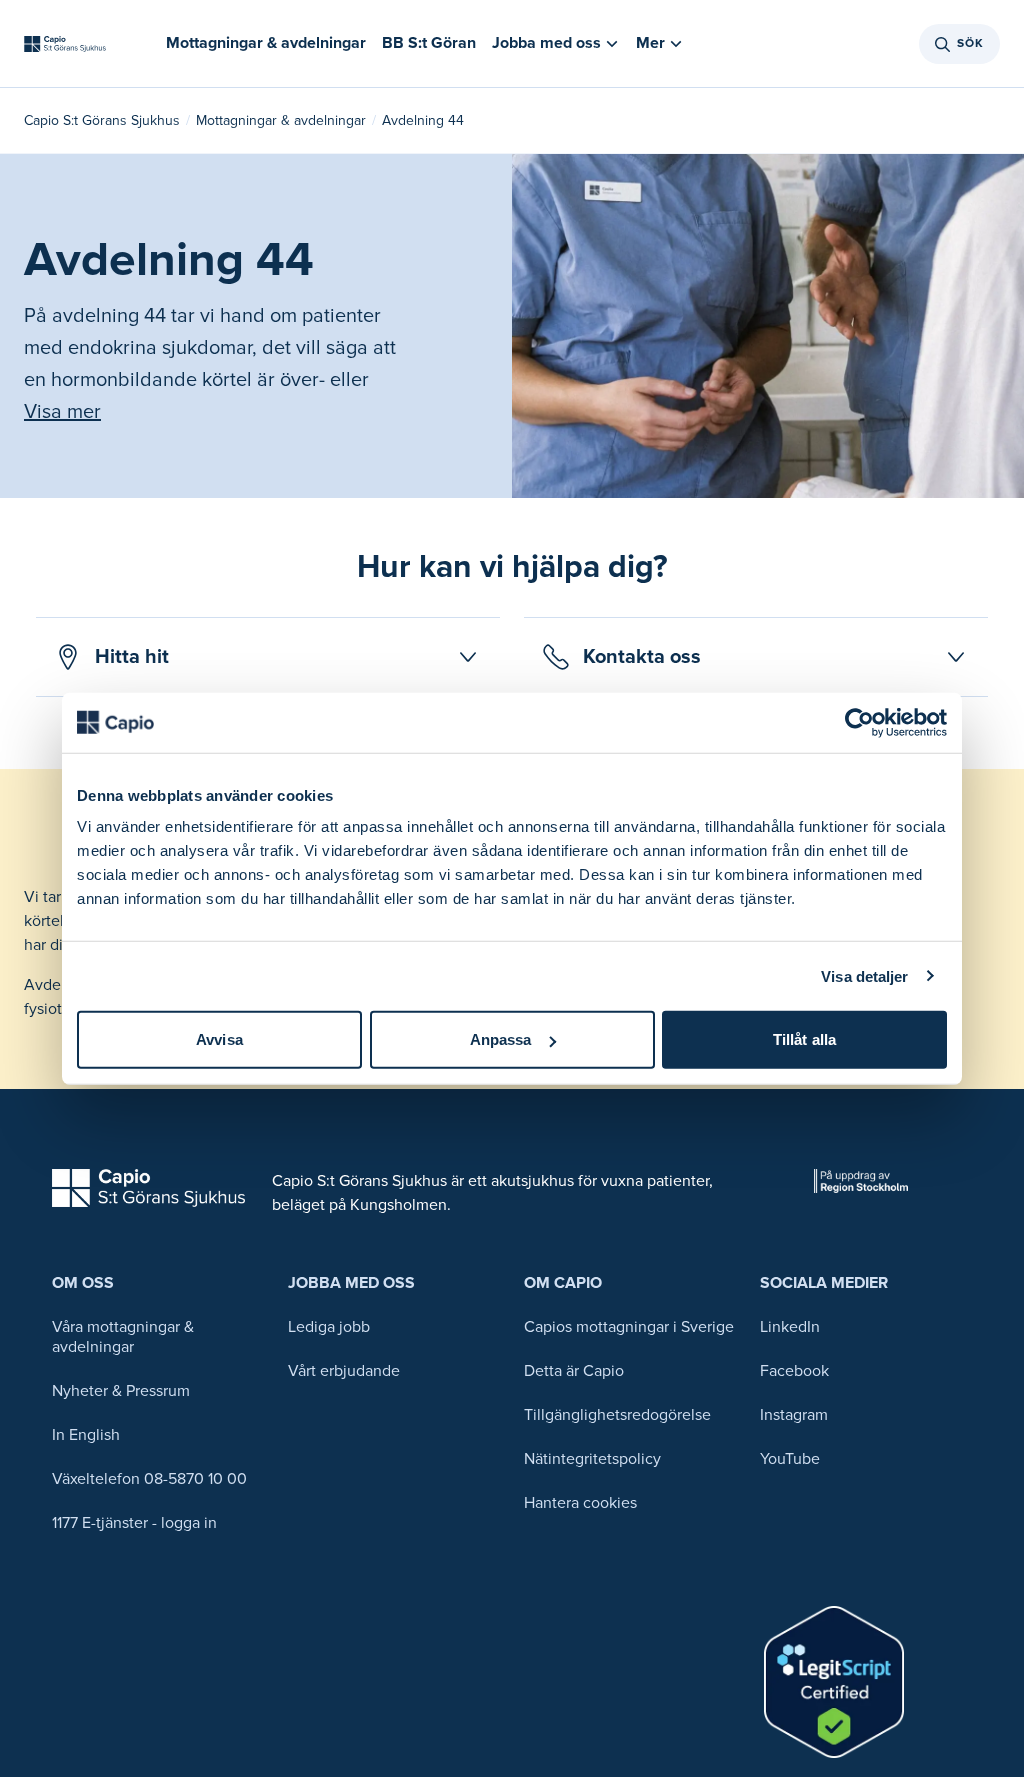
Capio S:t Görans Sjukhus (102, 120)
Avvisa (219, 1039)
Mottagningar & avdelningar (281, 120)
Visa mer (62, 412)
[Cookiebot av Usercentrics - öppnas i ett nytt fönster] (859, 722)
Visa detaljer (864, 975)
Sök (970, 43)
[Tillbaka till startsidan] (65, 44)
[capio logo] (148, 1188)
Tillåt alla (804, 1039)
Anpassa (501, 1039)
